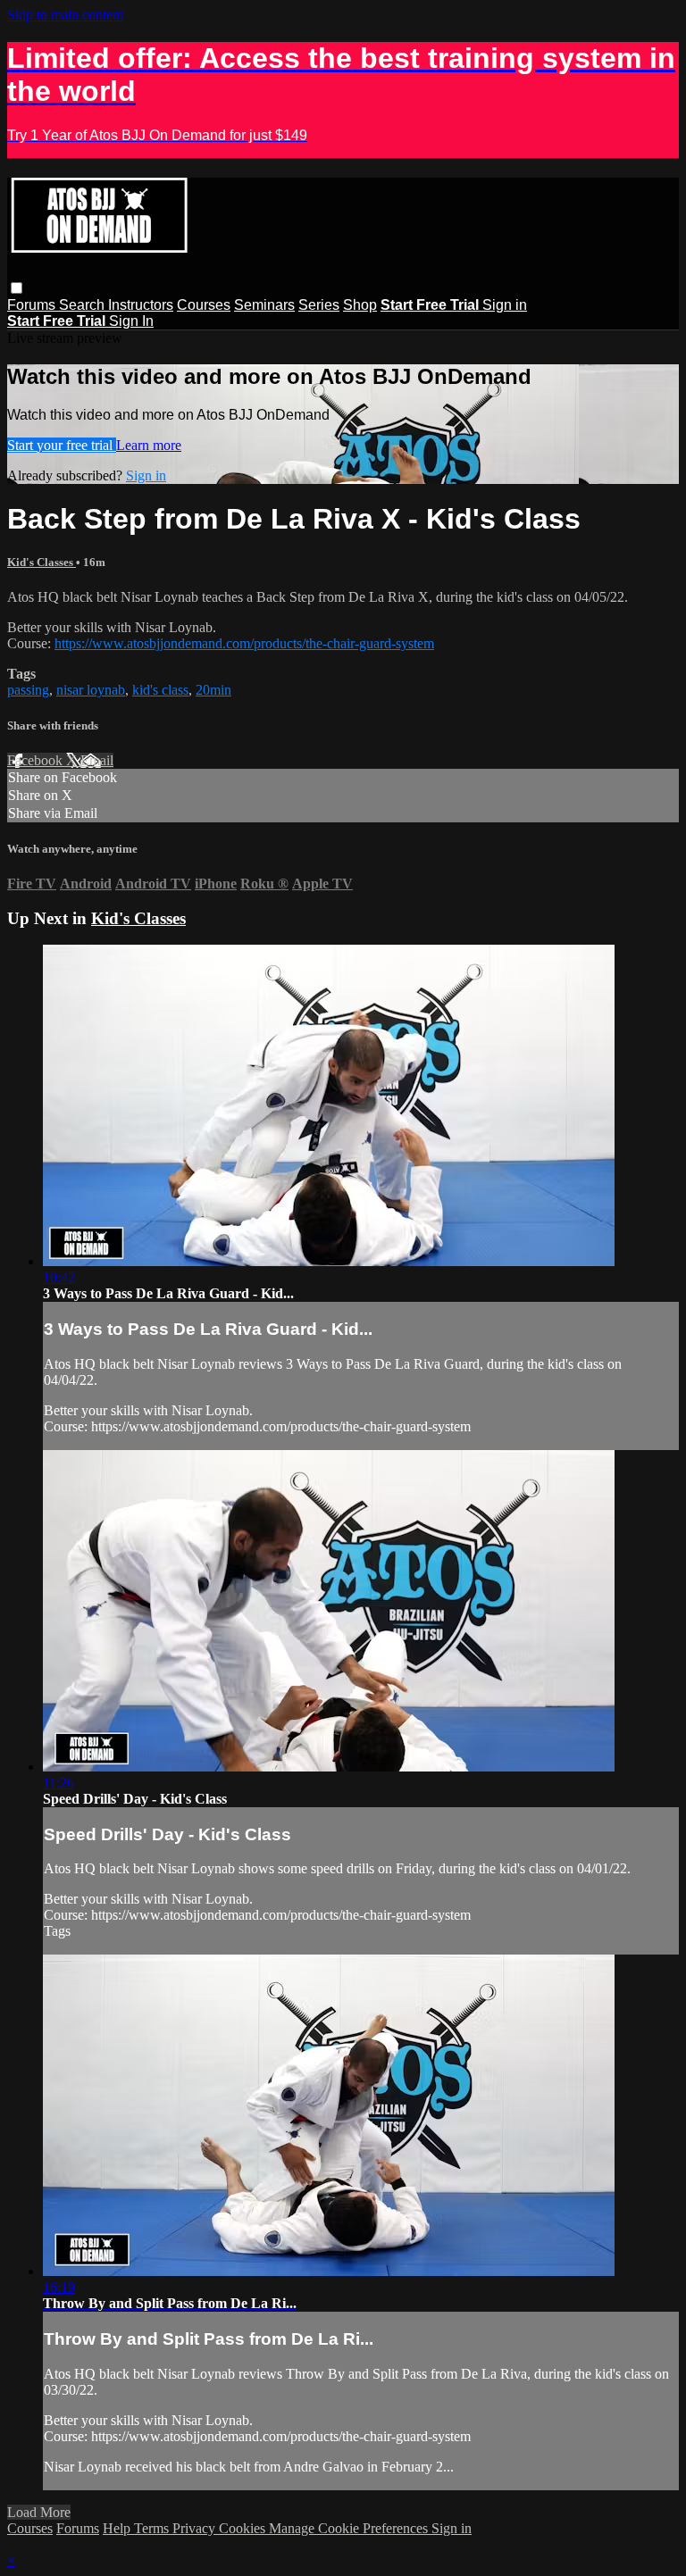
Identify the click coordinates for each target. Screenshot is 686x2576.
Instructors (141, 305)
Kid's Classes (42, 562)
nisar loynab (91, 690)
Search (84, 305)
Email (97, 760)
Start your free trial (62, 445)
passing (28, 690)
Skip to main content (65, 15)
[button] (17, 288)
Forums (33, 305)
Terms (153, 2528)
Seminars (264, 305)
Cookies (244, 2528)
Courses (204, 305)
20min (213, 690)
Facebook (37, 760)
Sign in (505, 305)
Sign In (131, 321)
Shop (360, 305)
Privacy (196, 2528)
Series (319, 305)
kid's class (160, 690)
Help (118, 2528)
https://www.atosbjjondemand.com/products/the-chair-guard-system (244, 643)
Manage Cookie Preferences (350, 2528)
